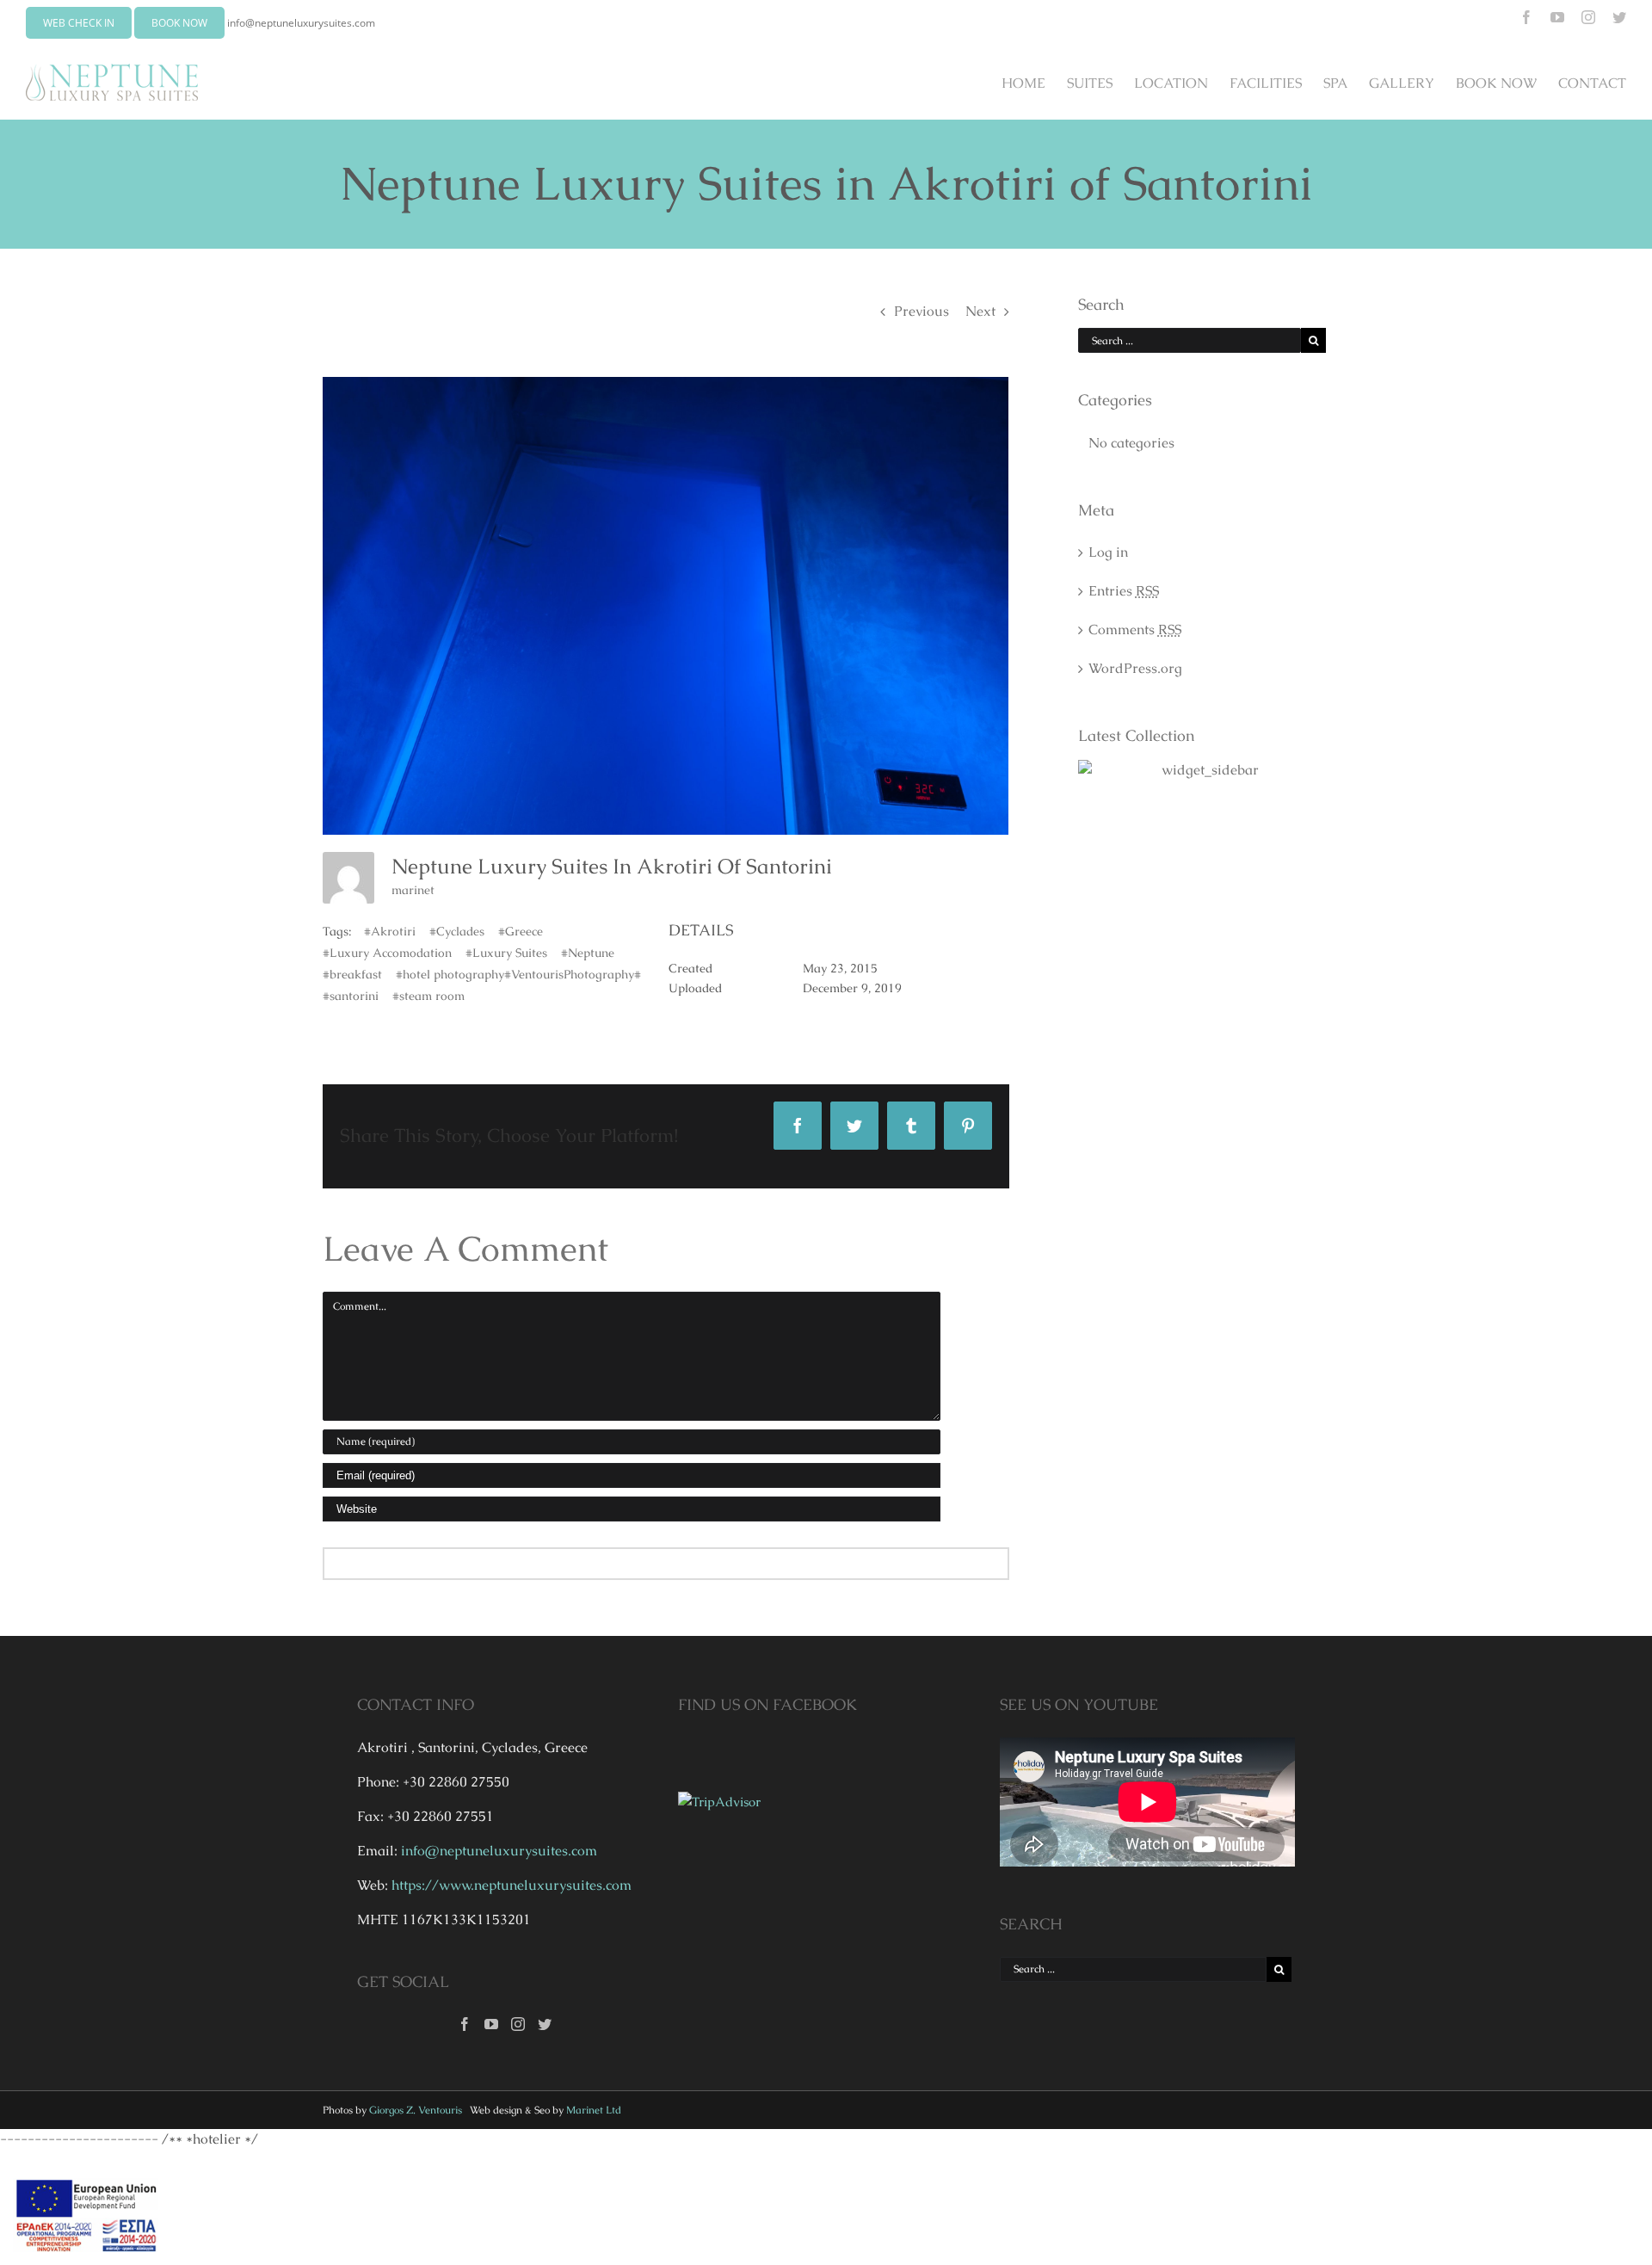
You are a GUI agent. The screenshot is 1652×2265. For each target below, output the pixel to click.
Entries (1124, 591)
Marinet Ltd (594, 2110)
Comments (1135, 630)
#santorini (351, 996)
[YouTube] (491, 2024)
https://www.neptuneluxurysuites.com (512, 1885)
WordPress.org (1135, 668)
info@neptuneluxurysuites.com (301, 23)
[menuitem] (1034, 83)
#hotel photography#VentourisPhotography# (518, 974)
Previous (922, 311)
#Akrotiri (390, 931)
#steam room (428, 996)
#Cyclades (457, 931)
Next (980, 311)
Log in (1108, 552)
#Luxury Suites (506, 953)
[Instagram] (518, 2024)
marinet (413, 890)
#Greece (521, 931)
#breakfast (352, 974)
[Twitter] (545, 2024)
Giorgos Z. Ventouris (416, 2110)
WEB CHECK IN (79, 23)
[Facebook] (465, 2024)
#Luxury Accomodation (387, 953)
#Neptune (588, 953)
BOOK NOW (179, 23)
